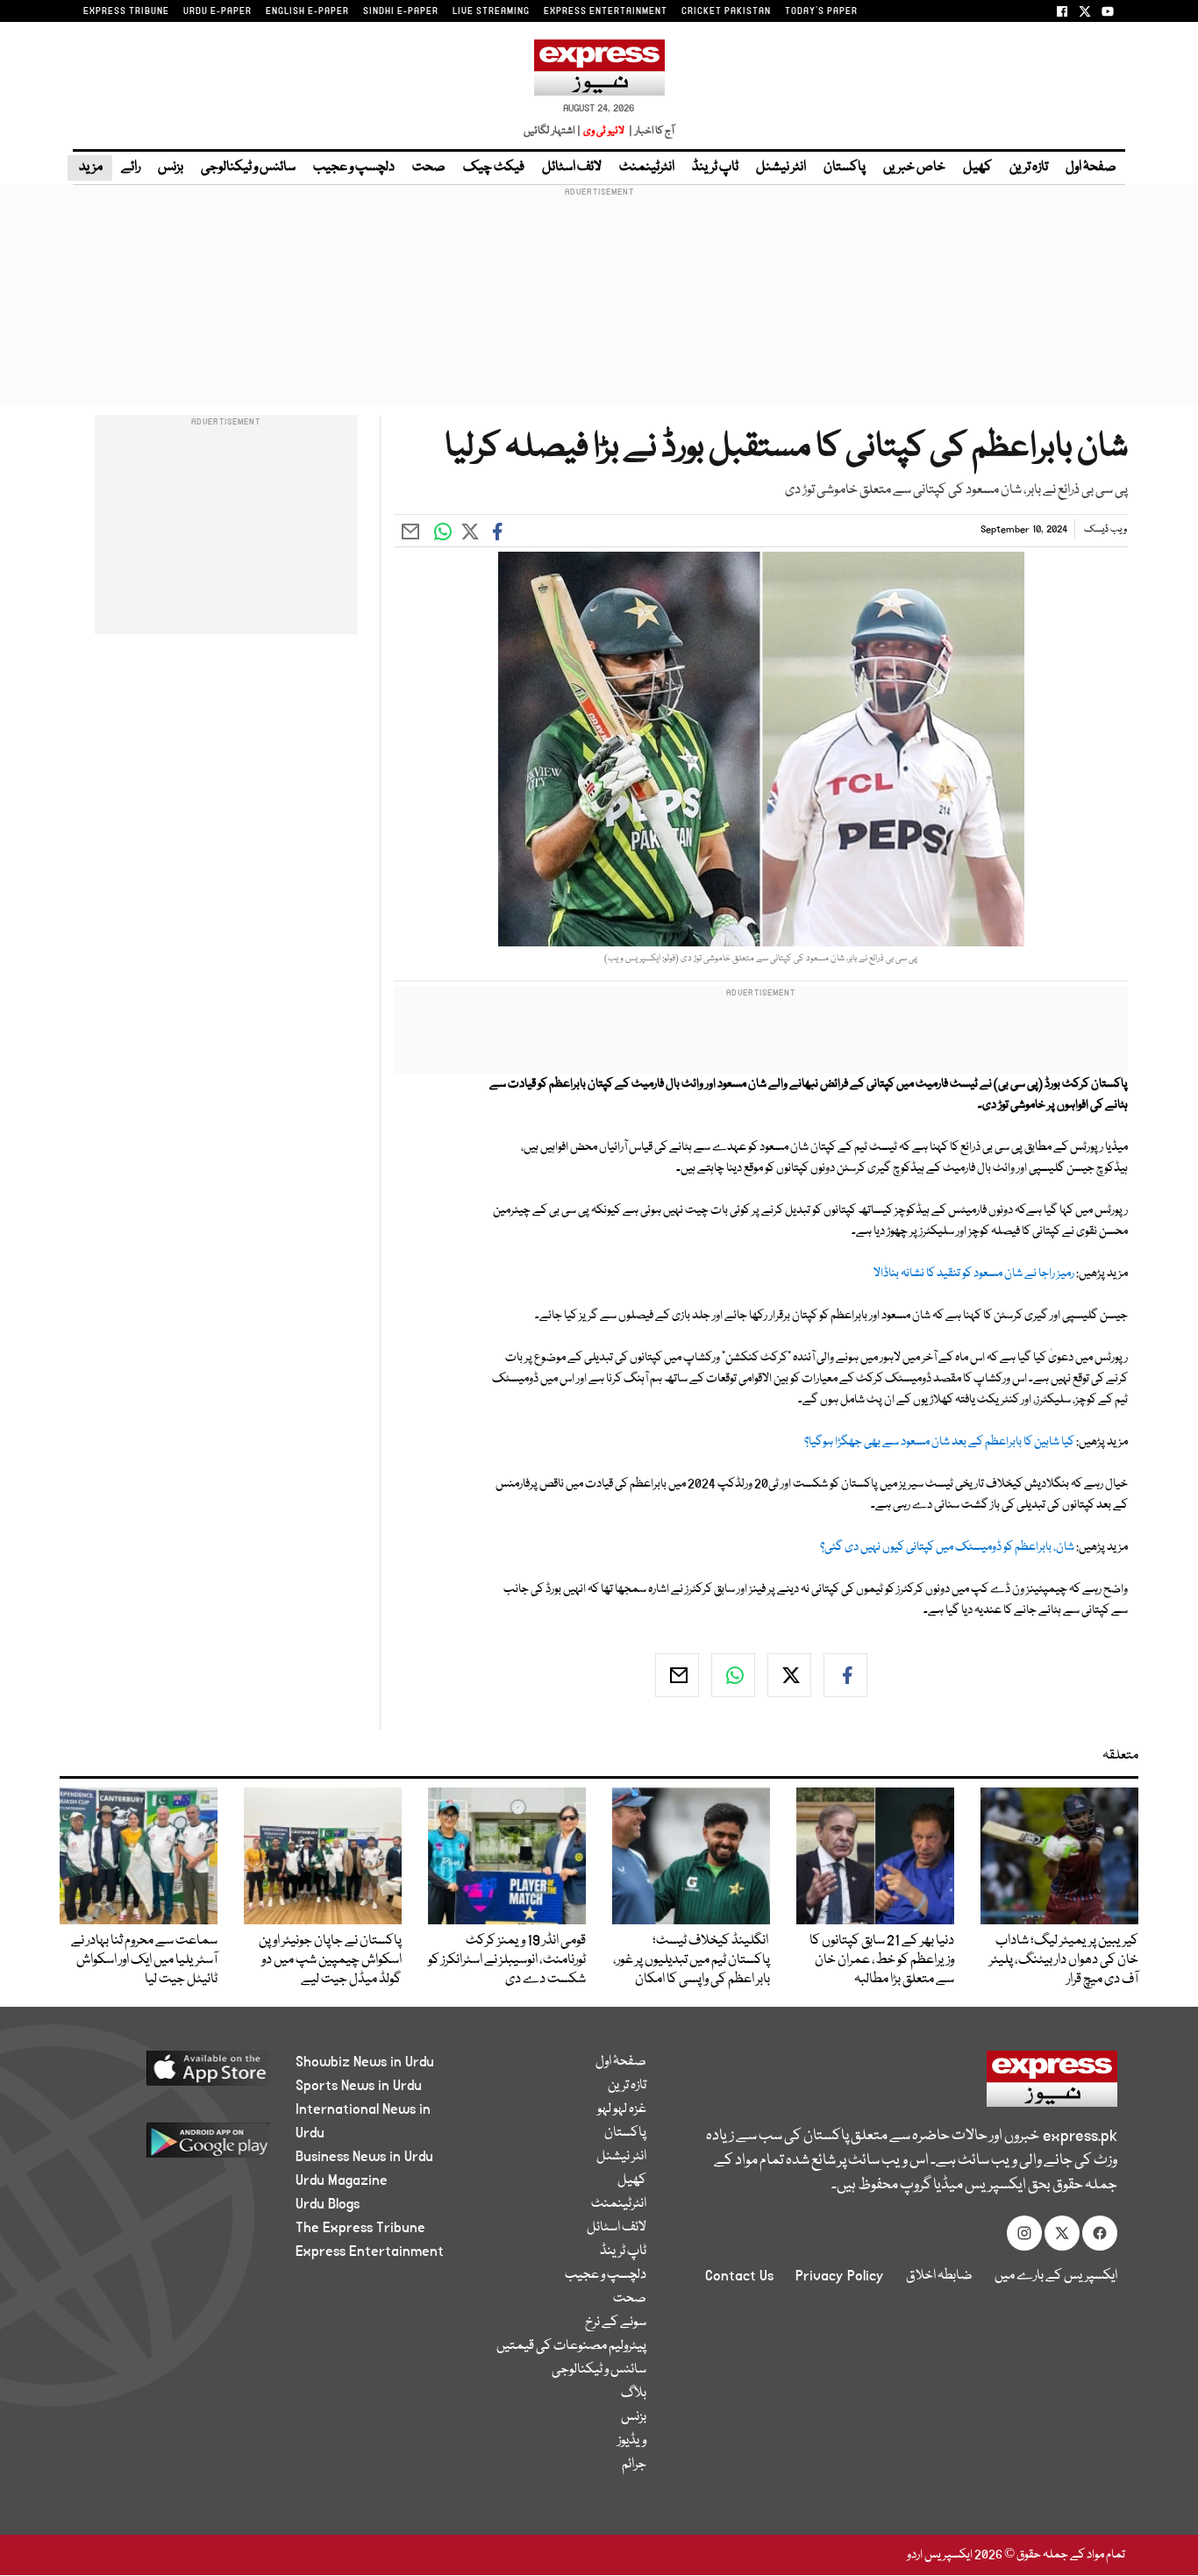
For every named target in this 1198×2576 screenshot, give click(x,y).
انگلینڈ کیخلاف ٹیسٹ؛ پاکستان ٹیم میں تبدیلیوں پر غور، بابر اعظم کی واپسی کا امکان (692, 1960)
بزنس (171, 168)
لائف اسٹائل (572, 168)
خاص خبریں (914, 168)
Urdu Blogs (328, 2204)
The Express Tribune (360, 2228)
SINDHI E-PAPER (401, 11)
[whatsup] (733, 1675)
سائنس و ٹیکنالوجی (248, 168)
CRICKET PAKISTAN (726, 11)
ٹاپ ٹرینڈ (715, 168)
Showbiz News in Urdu (365, 2062)
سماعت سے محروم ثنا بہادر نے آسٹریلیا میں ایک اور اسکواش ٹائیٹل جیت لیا (144, 1960)
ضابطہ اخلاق (939, 2276)
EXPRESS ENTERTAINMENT (606, 11)
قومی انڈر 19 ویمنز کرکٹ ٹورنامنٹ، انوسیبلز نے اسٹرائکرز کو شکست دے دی (507, 1960)
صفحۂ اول (1091, 168)
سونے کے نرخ (616, 2323)
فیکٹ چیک (494, 168)
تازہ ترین (1029, 168)
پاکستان (845, 168)
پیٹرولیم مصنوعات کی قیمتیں (571, 2346)
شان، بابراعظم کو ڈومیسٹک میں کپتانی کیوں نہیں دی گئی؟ (947, 1547)
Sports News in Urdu (359, 2086)
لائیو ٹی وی (604, 131)
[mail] (677, 1675)
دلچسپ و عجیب (354, 168)
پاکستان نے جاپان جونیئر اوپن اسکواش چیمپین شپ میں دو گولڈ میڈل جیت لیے (330, 1960)
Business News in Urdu (364, 2157)
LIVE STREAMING (491, 11)
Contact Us (739, 2276)
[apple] (175, 2075)
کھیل (977, 168)
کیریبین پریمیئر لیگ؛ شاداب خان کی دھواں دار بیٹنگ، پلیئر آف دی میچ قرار (1064, 1960)
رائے (131, 168)
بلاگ (634, 2394)
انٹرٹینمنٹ (647, 168)
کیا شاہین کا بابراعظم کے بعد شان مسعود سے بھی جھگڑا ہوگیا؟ (939, 1442)
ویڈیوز (632, 2441)
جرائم (634, 2465)
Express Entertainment (370, 2251)
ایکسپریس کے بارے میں (1056, 2276)
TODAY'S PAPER (821, 11)
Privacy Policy (840, 2276)
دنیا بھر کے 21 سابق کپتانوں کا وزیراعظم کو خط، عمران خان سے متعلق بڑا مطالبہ (882, 1960)
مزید (90, 168)
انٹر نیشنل (781, 168)
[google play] (175, 2147)
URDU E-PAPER (217, 11)
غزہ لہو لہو (622, 2109)
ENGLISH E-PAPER (307, 11)
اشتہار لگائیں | (553, 131)
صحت (429, 168)
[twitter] (789, 1675)
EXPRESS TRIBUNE (126, 11)
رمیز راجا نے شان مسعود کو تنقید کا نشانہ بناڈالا (974, 1274)
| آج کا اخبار (650, 131)
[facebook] (845, 1675)
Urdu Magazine (342, 2180)
